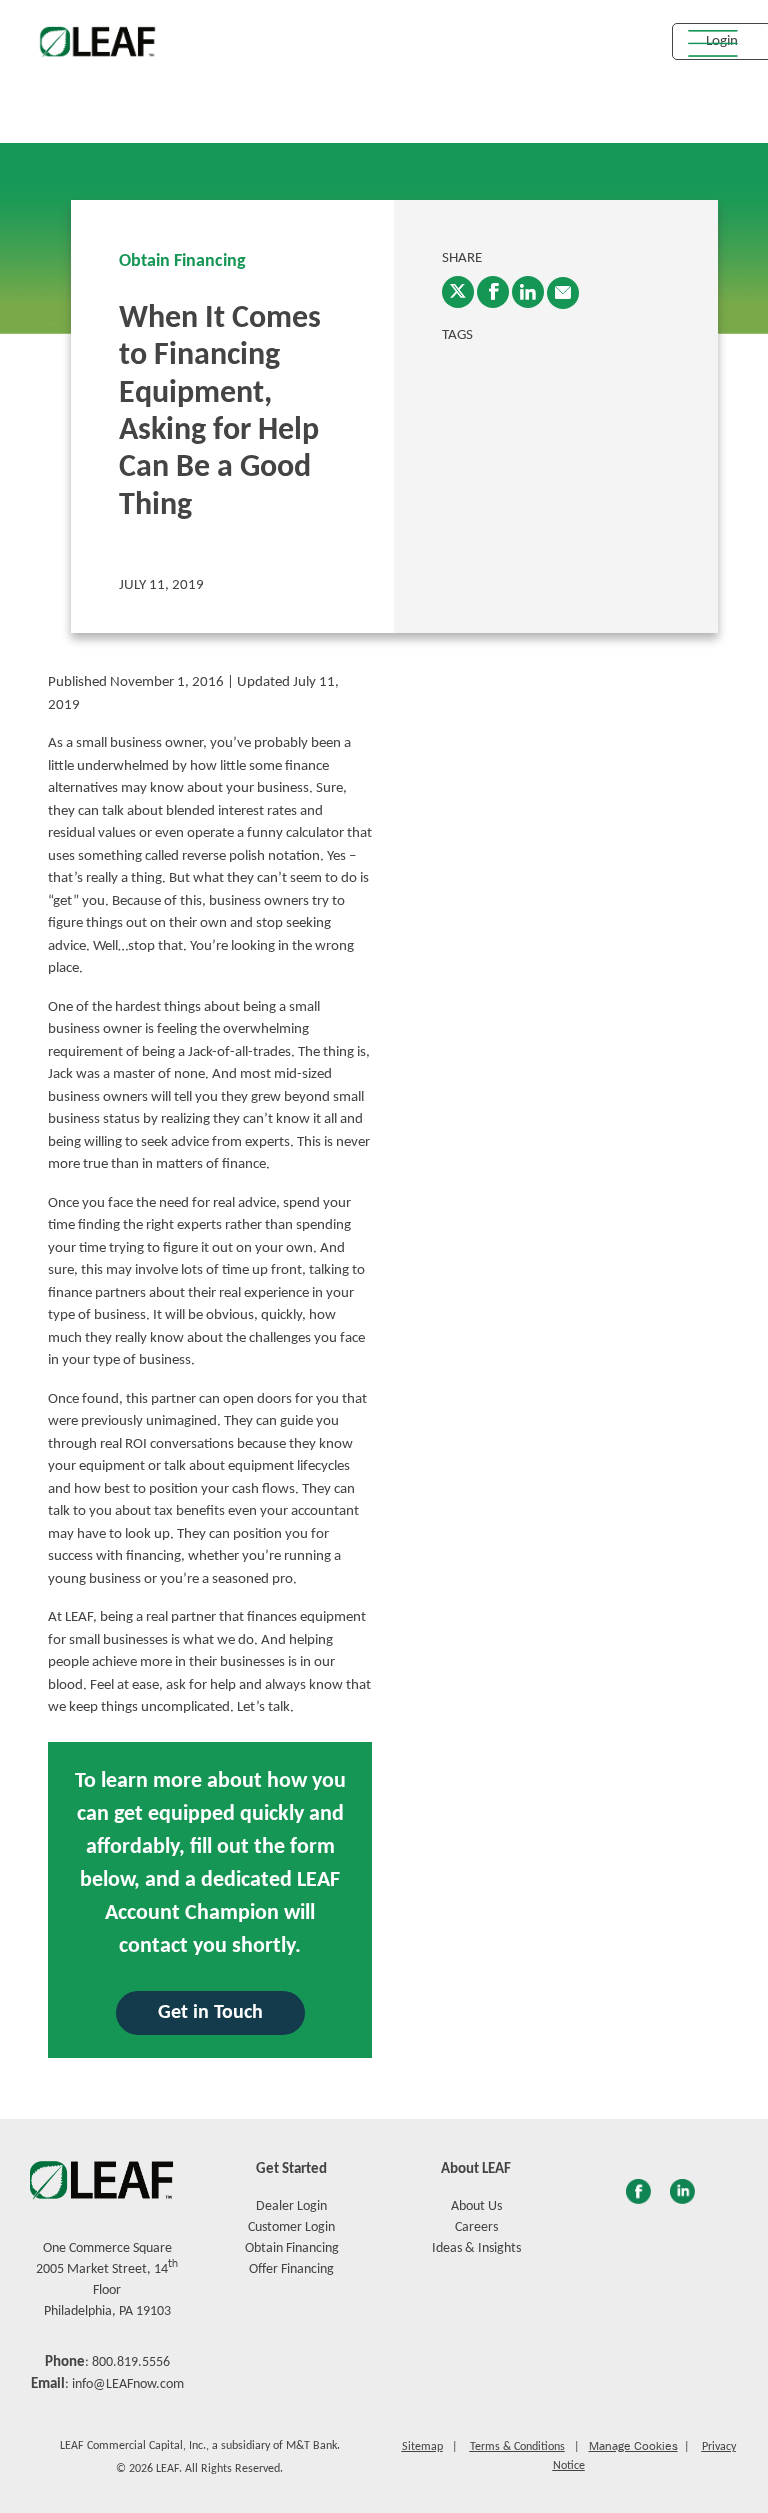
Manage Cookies (633, 2446)
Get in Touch (210, 2013)
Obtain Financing (182, 261)
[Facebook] (493, 292)
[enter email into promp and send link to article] (563, 293)
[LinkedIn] (528, 292)
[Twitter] (458, 292)
